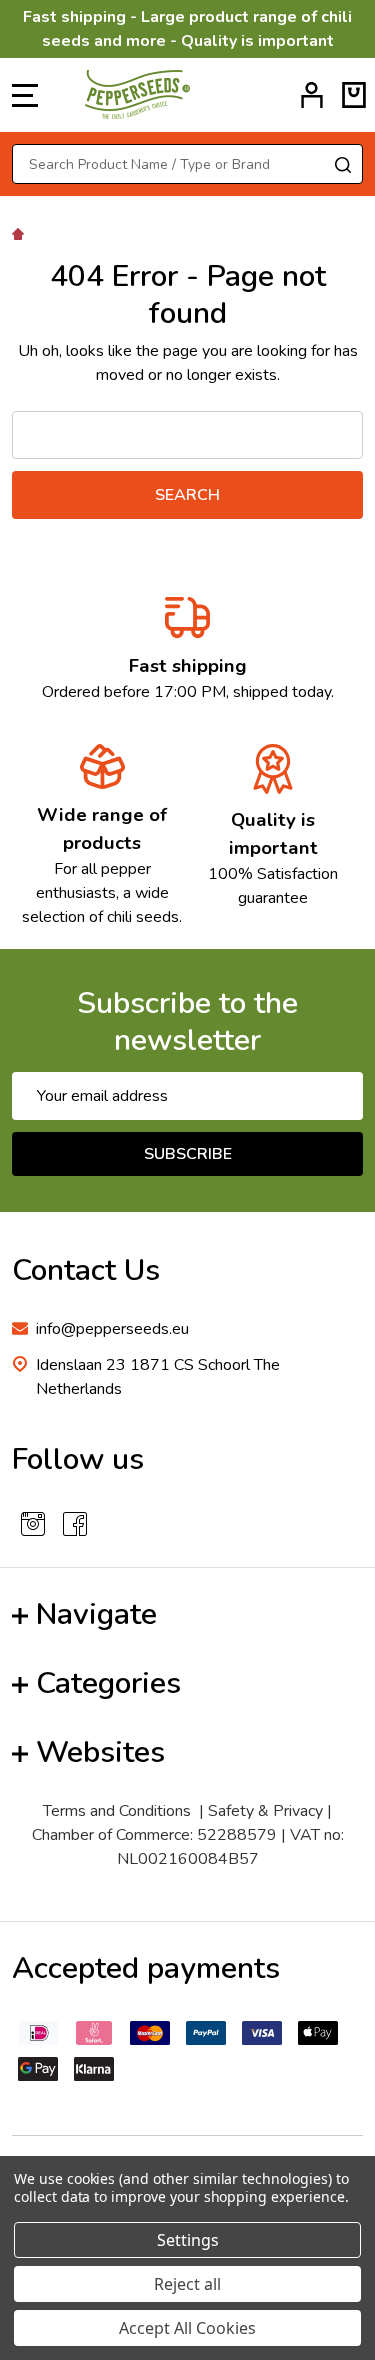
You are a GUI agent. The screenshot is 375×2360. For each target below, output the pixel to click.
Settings (188, 2240)
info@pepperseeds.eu (112, 1329)
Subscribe (188, 1154)
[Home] (21, 233)
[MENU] (25, 95)
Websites (100, 1752)
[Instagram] (33, 1524)
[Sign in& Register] (312, 95)
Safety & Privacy (265, 1811)
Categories (108, 1683)
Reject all (187, 2284)
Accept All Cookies (187, 2328)
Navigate (96, 1614)
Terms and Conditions (117, 1811)
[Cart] (354, 95)
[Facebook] (75, 1524)
